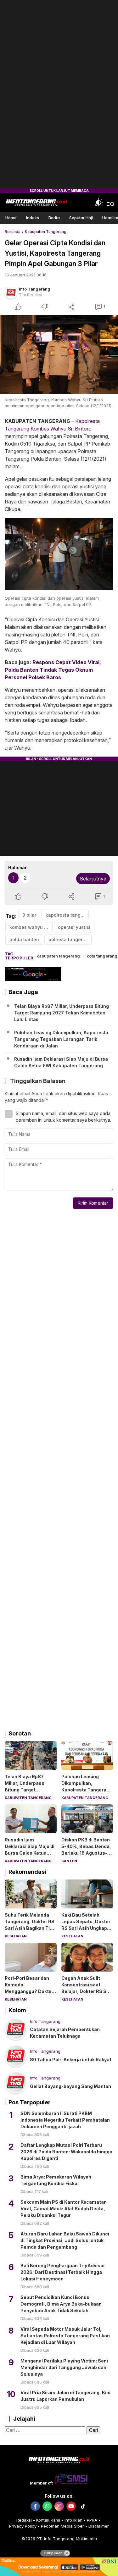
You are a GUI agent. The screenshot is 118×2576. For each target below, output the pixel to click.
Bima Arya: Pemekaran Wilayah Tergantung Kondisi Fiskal (56, 2180)
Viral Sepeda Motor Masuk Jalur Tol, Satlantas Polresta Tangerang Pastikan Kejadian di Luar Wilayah (65, 2336)
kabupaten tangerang (58, 956)
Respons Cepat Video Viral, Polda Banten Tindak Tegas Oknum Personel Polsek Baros (53, 670)
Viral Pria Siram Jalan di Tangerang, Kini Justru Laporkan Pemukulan (65, 2396)
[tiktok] (83, 2506)
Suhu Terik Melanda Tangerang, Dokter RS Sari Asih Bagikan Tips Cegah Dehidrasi (30, 1925)
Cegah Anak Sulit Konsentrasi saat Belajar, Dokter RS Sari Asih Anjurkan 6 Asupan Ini (87, 1991)
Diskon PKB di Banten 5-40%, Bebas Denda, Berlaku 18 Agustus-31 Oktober (87, 1850)
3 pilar (29, 915)
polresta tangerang (70, 939)
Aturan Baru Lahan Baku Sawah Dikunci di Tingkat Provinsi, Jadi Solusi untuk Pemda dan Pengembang (65, 2240)
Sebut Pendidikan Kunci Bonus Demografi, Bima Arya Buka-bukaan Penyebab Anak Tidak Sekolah (61, 2304)
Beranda (13, 232)
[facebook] (35, 2506)
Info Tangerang (35, 289)
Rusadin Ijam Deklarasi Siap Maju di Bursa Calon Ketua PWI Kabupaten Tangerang (61, 1062)
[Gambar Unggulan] (59, 354)
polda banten (24, 939)
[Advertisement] (59, 94)
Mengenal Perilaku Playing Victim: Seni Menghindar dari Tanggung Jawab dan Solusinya (64, 2367)
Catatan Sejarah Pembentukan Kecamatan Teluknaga (65, 2033)
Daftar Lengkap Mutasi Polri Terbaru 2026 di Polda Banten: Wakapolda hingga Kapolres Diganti (66, 2152)
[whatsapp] (47, 2506)
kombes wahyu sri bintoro (31, 927)
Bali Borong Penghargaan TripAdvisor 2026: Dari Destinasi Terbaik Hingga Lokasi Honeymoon (63, 2272)
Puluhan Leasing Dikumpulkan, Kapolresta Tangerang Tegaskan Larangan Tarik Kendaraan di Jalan (61, 1039)
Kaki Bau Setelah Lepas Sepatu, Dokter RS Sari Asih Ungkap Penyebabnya (86, 1925)
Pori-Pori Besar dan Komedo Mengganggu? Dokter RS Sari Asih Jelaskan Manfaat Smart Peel (29, 1991)
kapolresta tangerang (67, 915)
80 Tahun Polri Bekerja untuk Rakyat (71, 2060)
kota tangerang (102, 956)
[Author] (11, 292)
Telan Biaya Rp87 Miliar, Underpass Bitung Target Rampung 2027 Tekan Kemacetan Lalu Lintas (62, 1013)
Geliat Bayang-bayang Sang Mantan (70, 2086)
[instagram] (59, 2506)
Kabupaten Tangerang (46, 232)
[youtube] (71, 2506)
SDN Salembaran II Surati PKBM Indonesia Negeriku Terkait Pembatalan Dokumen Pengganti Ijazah (65, 2120)
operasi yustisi (74, 927)
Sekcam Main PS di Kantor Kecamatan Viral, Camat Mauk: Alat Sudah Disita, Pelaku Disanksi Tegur (64, 2209)
